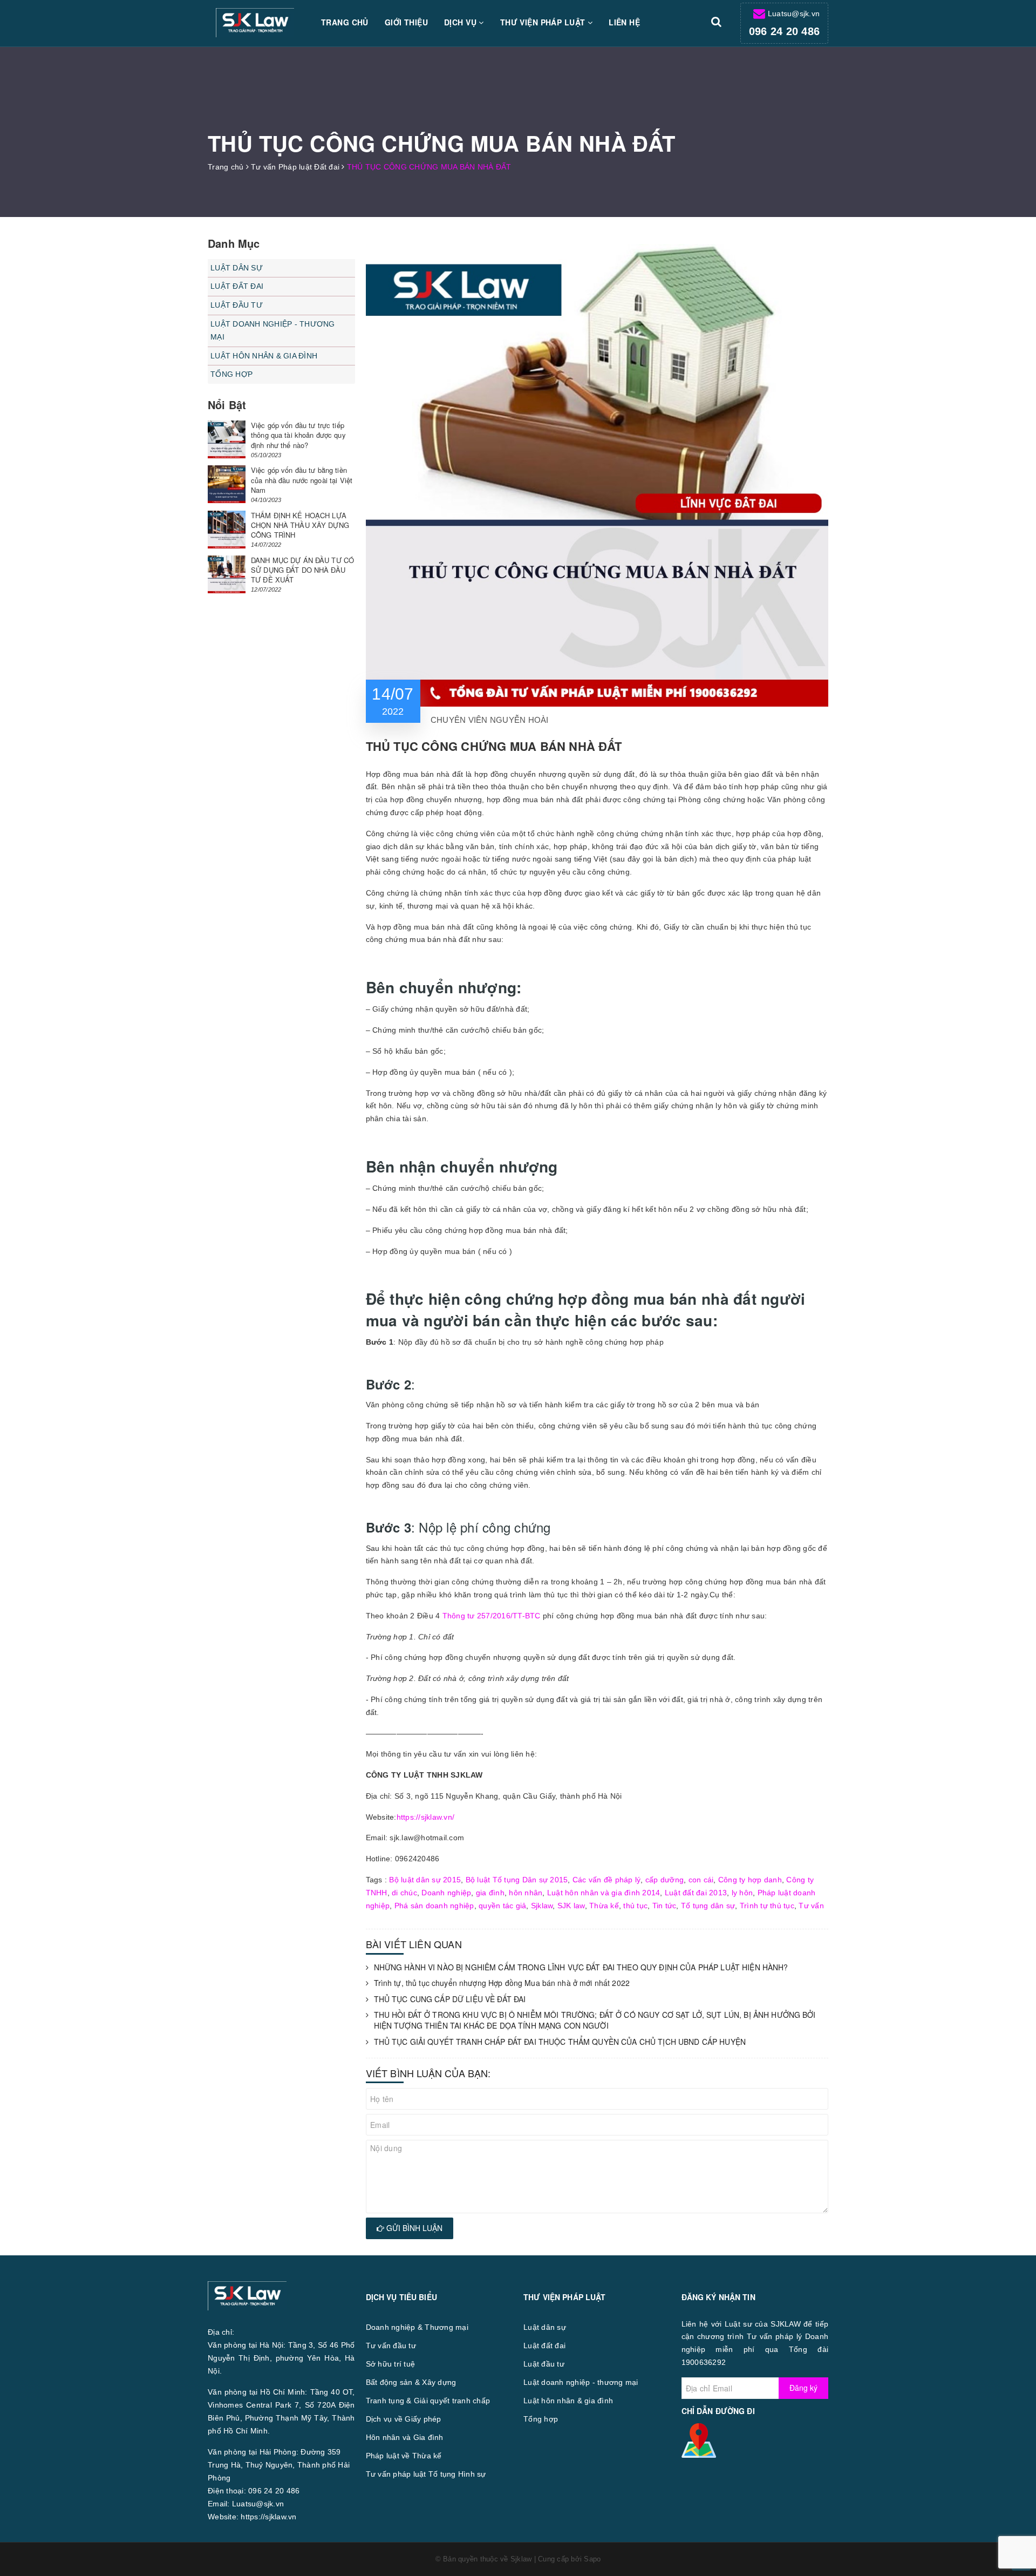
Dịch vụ (461, 22)
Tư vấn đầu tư (391, 2345)
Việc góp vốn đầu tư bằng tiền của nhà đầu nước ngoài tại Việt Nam (302, 480)
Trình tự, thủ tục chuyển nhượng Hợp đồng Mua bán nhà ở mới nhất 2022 (502, 1983)
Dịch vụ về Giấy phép (404, 2419)
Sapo (592, 2559)
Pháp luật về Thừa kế (404, 2456)
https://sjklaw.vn (268, 2517)
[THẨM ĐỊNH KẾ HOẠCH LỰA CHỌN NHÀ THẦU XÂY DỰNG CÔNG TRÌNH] (227, 530)
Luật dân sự (237, 268)
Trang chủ (345, 22)
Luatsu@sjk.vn (794, 13)
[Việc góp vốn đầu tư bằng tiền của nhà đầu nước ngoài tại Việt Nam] (227, 484)
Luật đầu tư (237, 305)
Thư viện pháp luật (544, 22)
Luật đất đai (237, 286)
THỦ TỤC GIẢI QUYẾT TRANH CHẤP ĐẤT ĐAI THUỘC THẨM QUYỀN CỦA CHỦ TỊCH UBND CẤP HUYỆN (560, 2042)
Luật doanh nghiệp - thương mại (273, 330)
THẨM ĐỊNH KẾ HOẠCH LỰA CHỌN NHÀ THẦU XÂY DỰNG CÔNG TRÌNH (300, 525)
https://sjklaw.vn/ (426, 1817)
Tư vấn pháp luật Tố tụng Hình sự (426, 2474)
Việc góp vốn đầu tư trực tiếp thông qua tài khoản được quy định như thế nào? (298, 435)
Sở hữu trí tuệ (391, 2364)
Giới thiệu (406, 22)
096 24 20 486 (784, 31)
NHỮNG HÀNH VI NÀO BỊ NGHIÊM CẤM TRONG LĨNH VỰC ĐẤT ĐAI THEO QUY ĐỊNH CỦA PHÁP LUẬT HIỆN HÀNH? (581, 1967)
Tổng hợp (231, 374)
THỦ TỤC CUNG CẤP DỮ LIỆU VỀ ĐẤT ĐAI (450, 1999)
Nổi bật (227, 405)
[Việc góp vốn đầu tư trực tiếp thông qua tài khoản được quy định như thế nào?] (227, 439)
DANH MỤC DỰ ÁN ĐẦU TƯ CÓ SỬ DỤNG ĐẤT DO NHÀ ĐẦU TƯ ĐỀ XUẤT (302, 570)
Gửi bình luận (413, 2228)
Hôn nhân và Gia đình (405, 2437)
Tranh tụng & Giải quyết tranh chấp (428, 2401)
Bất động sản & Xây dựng (411, 2382)
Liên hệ (624, 22)
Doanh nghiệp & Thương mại (417, 2327)
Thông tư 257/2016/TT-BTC (492, 1616)
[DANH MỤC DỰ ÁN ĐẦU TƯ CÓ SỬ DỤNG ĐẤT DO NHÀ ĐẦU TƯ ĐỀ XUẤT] (227, 574)
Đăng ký (803, 2388)
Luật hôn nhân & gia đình (264, 356)
